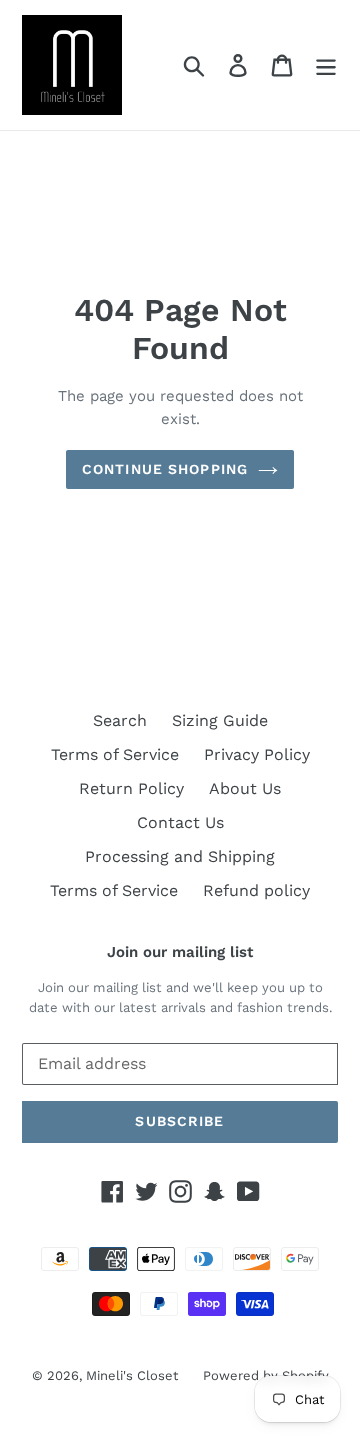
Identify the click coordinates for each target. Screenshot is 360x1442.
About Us (245, 788)
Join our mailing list (180, 952)
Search (120, 720)
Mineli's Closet (132, 1375)
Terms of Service (115, 754)
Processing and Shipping (180, 856)
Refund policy (256, 890)
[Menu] (326, 65)
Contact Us (180, 822)
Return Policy (131, 788)
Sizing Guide (220, 720)
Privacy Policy (257, 754)
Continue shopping (165, 469)
